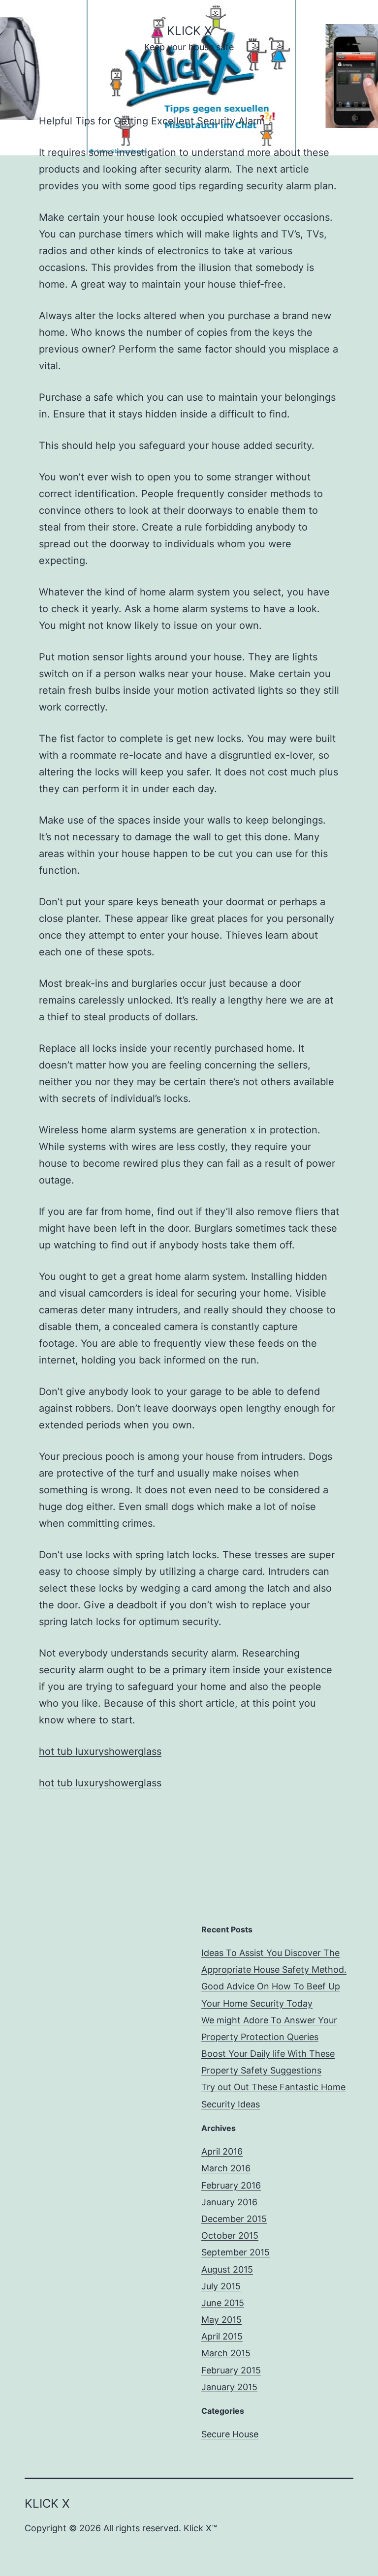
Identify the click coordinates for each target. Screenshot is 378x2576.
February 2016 (231, 2185)
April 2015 (222, 2336)
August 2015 (227, 2269)
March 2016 (226, 2168)
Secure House (230, 2434)
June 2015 (223, 2303)
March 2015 (226, 2353)
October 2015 (230, 2235)
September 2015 (236, 2252)
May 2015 (221, 2320)
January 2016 (229, 2202)
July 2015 (221, 2286)
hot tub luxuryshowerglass (100, 1751)
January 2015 (229, 2387)
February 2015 (231, 2370)
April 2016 (222, 2151)
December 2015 (234, 2219)
